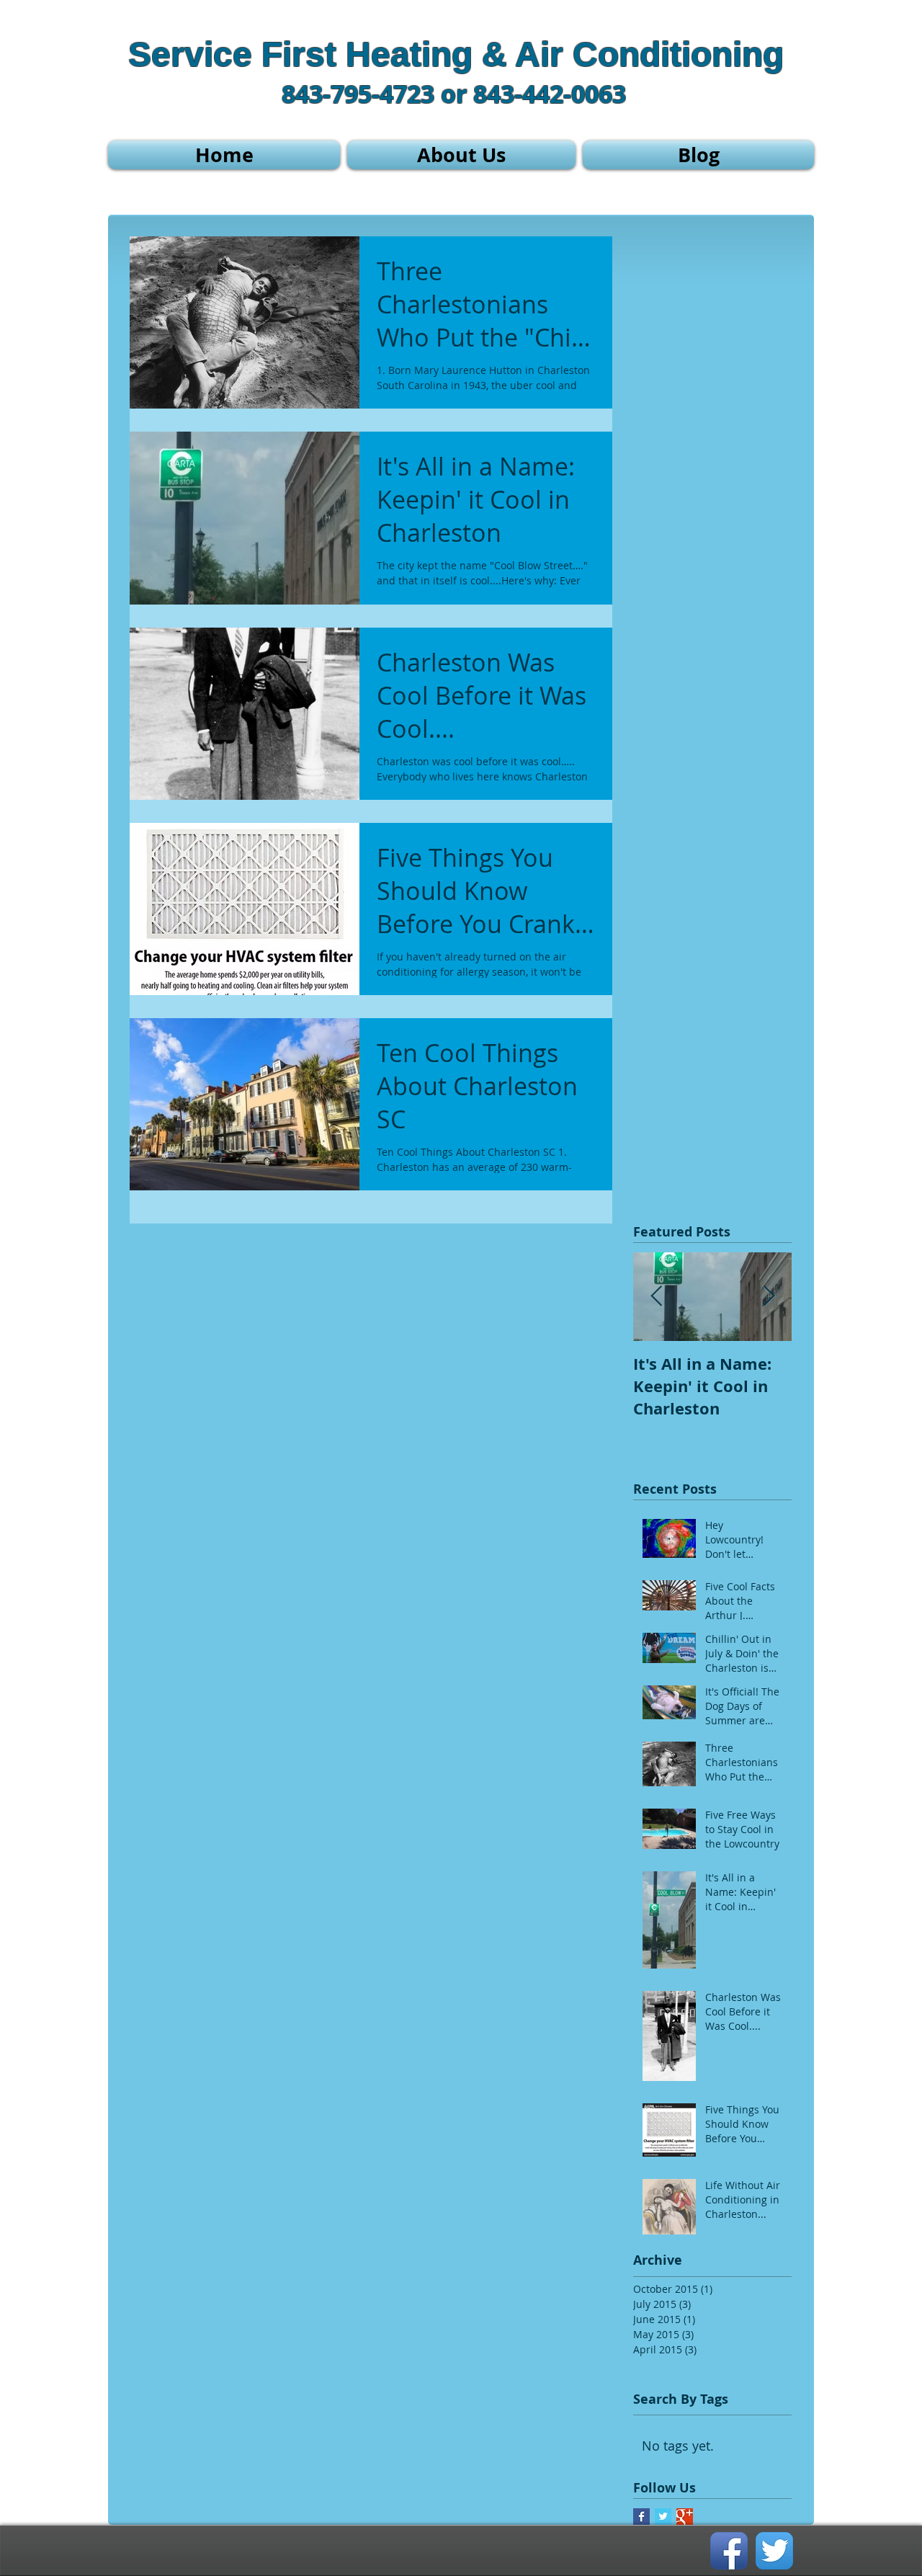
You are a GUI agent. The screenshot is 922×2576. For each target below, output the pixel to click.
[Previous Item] (656, 1297)
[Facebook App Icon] (729, 2551)
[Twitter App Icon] (774, 2551)
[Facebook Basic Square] (641, 2517)
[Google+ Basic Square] (685, 2517)
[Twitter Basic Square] (663, 2517)
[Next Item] (769, 1297)
